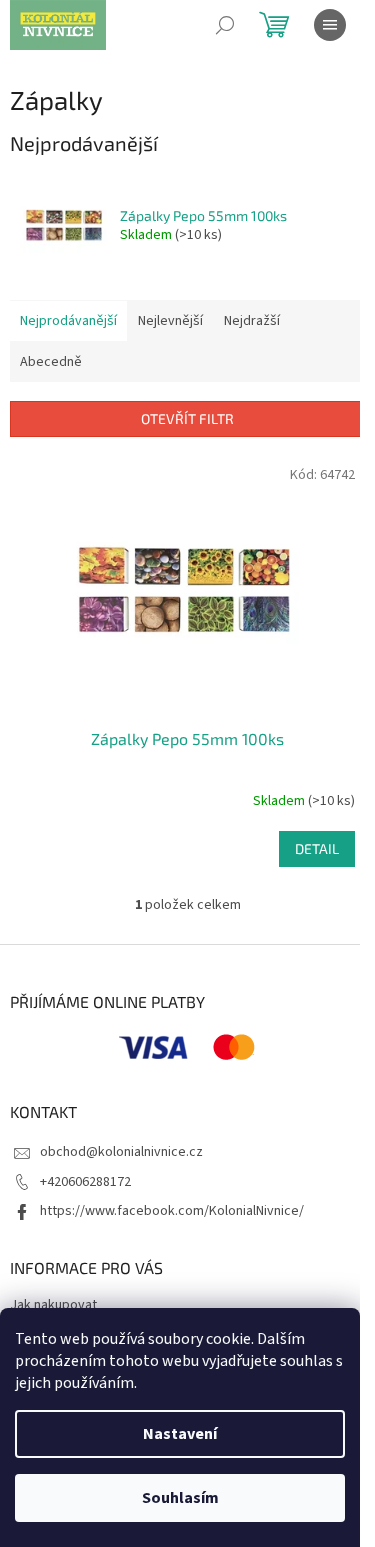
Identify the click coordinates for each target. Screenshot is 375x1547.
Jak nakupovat (53, 1305)
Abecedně (51, 362)
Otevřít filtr (187, 418)
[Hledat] (225, 25)
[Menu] (330, 25)
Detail (317, 848)
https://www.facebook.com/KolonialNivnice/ (172, 1211)
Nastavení (180, 1434)
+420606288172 (85, 1182)
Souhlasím (180, 1498)
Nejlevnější (170, 321)
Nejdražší (252, 321)
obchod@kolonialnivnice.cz (121, 1152)
